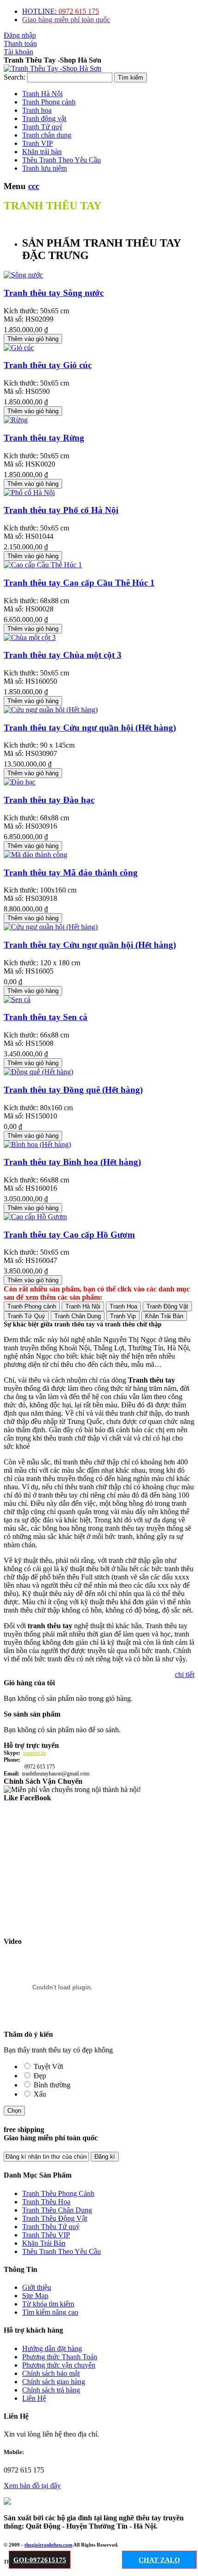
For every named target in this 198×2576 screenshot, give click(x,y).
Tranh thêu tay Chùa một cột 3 (63, 655)
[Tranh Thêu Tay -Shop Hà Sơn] (52, 68)
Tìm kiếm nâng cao (50, 2312)
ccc (34, 186)
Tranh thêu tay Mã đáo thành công (71, 873)
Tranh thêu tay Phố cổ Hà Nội (61, 510)
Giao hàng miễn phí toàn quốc (66, 20)
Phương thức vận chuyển (59, 2365)
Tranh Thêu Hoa (46, 2202)
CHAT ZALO (159, 2560)
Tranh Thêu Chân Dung (57, 2210)
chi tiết (185, 1674)
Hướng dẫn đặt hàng (52, 2348)
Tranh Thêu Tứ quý (51, 2227)
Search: (15, 77)
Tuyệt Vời (48, 2066)
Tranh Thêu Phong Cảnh (58, 2193)
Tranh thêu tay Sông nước (54, 293)
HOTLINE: (61, 11)
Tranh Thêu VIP (46, 2235)
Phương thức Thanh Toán (60, 2357)
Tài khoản (18, 52)
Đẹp (40, 2076)
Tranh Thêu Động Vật (55, 2218)
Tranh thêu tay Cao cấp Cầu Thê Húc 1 (79, 583)
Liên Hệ (34, 2398)
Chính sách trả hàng (51, 2390)
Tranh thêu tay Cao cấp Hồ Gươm (69, 1235)
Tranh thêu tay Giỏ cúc (48, 365)
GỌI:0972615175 (40, 2560)
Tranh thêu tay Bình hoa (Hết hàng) (72, 1162)
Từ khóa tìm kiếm (48, 2304)
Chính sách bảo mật (51, 2373)
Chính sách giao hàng (54, 2382)
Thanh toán (20, 43)
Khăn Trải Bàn (44, 2243)
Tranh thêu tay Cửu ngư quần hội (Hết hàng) (90, 728)
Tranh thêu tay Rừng (44, 438)
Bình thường (52, 2085)
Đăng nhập (20, 35)
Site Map (35, 2296)
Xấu (40, 2094)
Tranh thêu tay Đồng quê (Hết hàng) (73, 1090)
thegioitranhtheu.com (48, 2545)
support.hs (35, 1753)
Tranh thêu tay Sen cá (46, 1017)
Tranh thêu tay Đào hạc (49, 800)
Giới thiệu (37, 2287)
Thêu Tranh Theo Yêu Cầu (61, 2251)
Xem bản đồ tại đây (32, 2486)
